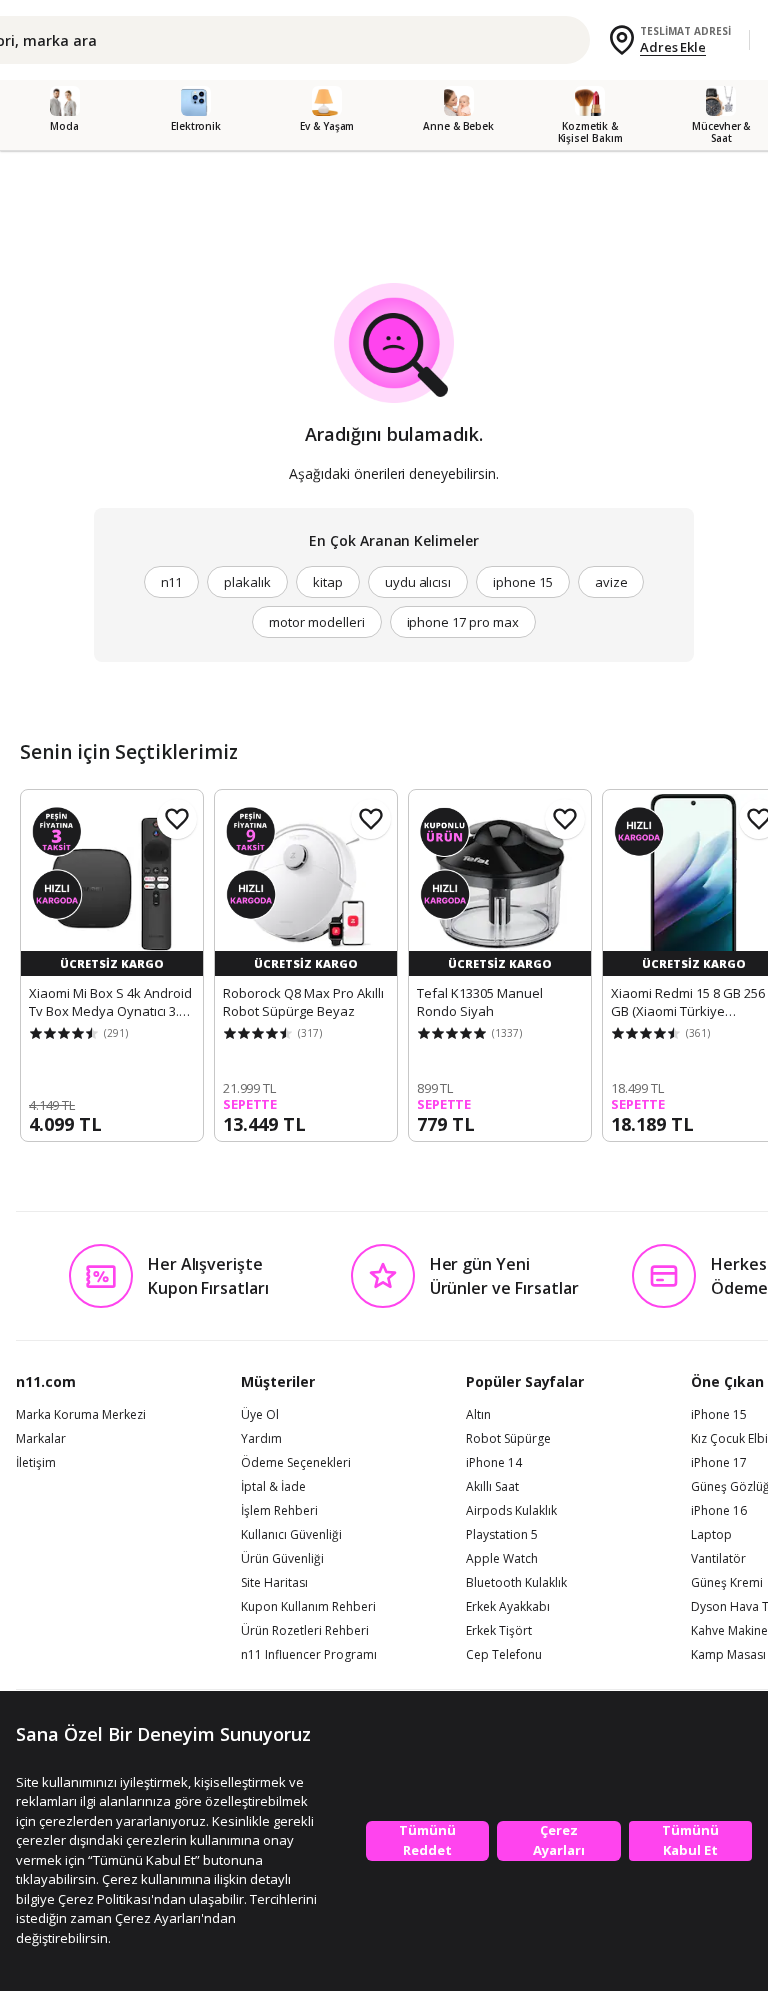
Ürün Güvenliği (282, 1559)
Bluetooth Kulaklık (516, 1583)
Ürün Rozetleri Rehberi (305, 1631)
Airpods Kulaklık (511, 1511)
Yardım (261, 1439)
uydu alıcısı (418, 582)
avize (611, 582)
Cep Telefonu (504, 1655)
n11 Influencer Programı (309, 1655)
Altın (478, 1415)
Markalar (41, 1439)
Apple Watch (502, 1559)
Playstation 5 (502, 1535)
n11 (172, 582)
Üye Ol (260, 1415)
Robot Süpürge (508, 1439)
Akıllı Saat (492, 1487)
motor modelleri (316, 622)
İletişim (36, 1463)
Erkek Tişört (499, 1631)
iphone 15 (523, 582)
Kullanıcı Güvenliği (291, 1535)
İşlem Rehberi (279, 1511)
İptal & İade (273, 1487)
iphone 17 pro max (463, 622)
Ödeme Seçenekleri (296, 1463)
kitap (328, 582)
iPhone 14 (494, 1463)
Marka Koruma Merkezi (81, 1415)
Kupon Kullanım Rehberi (308, 1607)
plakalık (247, 582)
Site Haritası (274, 1583)
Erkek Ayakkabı (508, 1607)
